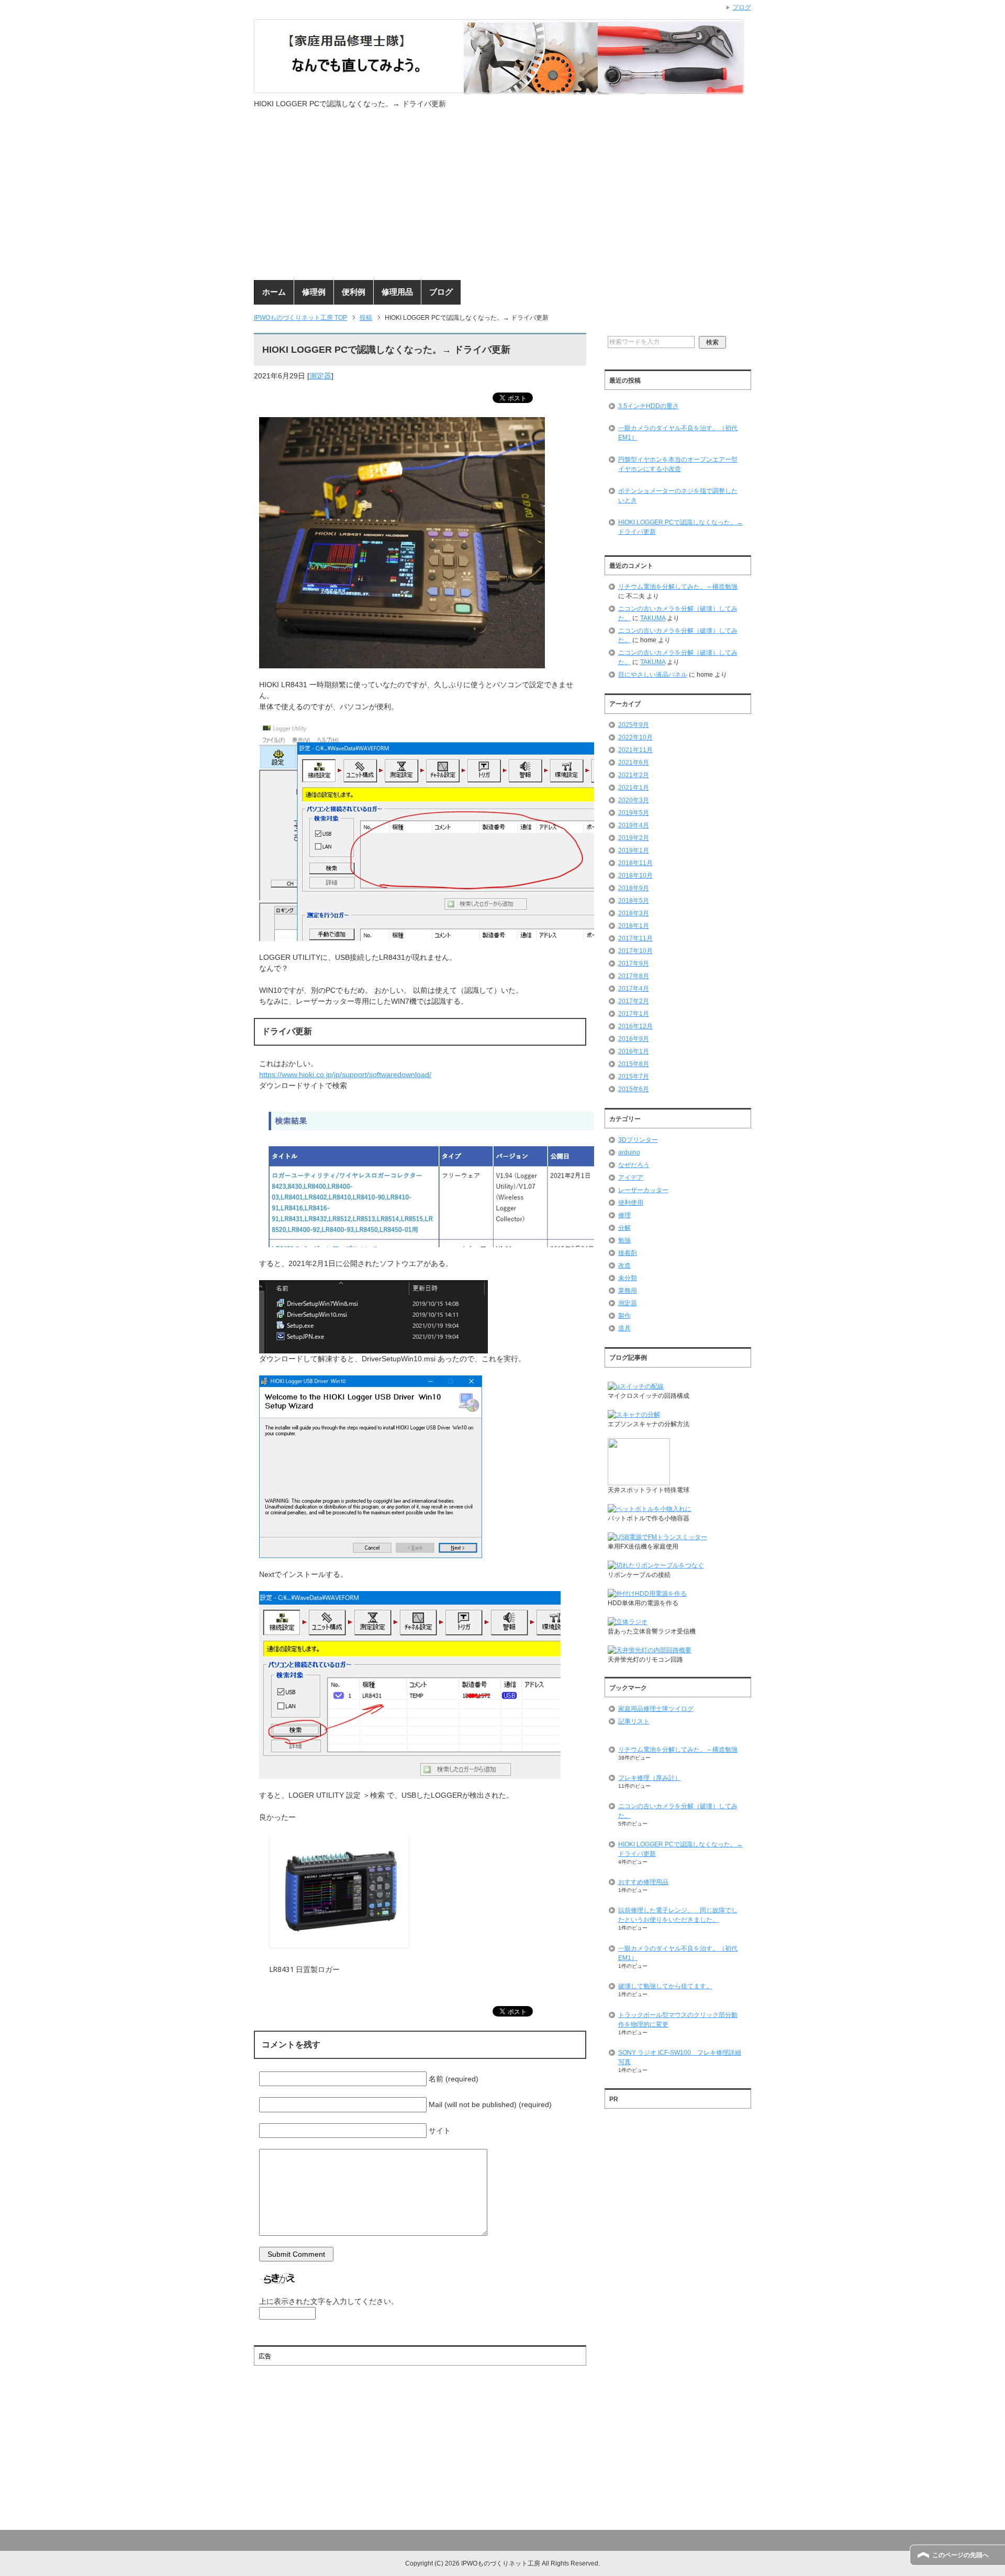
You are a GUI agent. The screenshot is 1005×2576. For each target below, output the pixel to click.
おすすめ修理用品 (643, 1882)
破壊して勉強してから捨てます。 (665, 1986)
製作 (624, 1316)
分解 (624, 1228)
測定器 (320, 376)
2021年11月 (635, 750)
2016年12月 (635, 1026)
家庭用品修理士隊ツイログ (656, 1709)
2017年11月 (635, 938)
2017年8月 (634, 976)
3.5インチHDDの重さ (649, 406)
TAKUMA (653, 618)
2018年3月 (634, 913)
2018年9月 (634, 888)
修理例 (314, 292)
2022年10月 (635, 737)
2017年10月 (635, 951)
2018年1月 (634, 926)
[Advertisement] (502, 201)
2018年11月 (635, 863)
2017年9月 (634, 964)
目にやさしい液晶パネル (653, 675)
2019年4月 (634, 825)
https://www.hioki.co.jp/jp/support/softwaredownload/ (345, 1074)
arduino (629, 1152)
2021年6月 (634, 763)
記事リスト (634, 1721)
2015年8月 (634, 1064)
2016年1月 (634, 1051)
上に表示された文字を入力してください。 (329, 2301)
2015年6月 (634, 1089)
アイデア (631, 1178)
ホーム (274, 292)
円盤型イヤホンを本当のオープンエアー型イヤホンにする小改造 (678, 464)
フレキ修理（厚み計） (650, 1778)
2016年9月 (634, 1039)
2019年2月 (634, 838)
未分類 (628, 1278)
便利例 (354, 292)
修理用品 (397, 292)
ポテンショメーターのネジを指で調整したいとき (678, 496)
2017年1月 (634, 1014)
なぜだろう (634, 1165)
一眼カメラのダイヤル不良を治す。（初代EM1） (678, 433)
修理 (624, 1215)
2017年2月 (634, 1001)
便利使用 (631, 1203)
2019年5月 (634, 813)
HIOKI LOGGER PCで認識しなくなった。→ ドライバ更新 (680, 527)
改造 (624, 1265)
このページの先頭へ (961, 2555)
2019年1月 (634, 850)
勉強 (624, 1240)
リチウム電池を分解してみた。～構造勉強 (678, 587)
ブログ (441, 292)
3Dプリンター (638, 1140)
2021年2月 (634, 775)
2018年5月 (634, 901)
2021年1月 (634, 788)
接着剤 (628, 1253)
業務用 (628, 1291)
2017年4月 (634, 989)
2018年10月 (635, 876)
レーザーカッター (643, 1190)
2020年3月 (634, 800)
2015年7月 (634, 1077)
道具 (624, 1328)
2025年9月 (634, 725)
